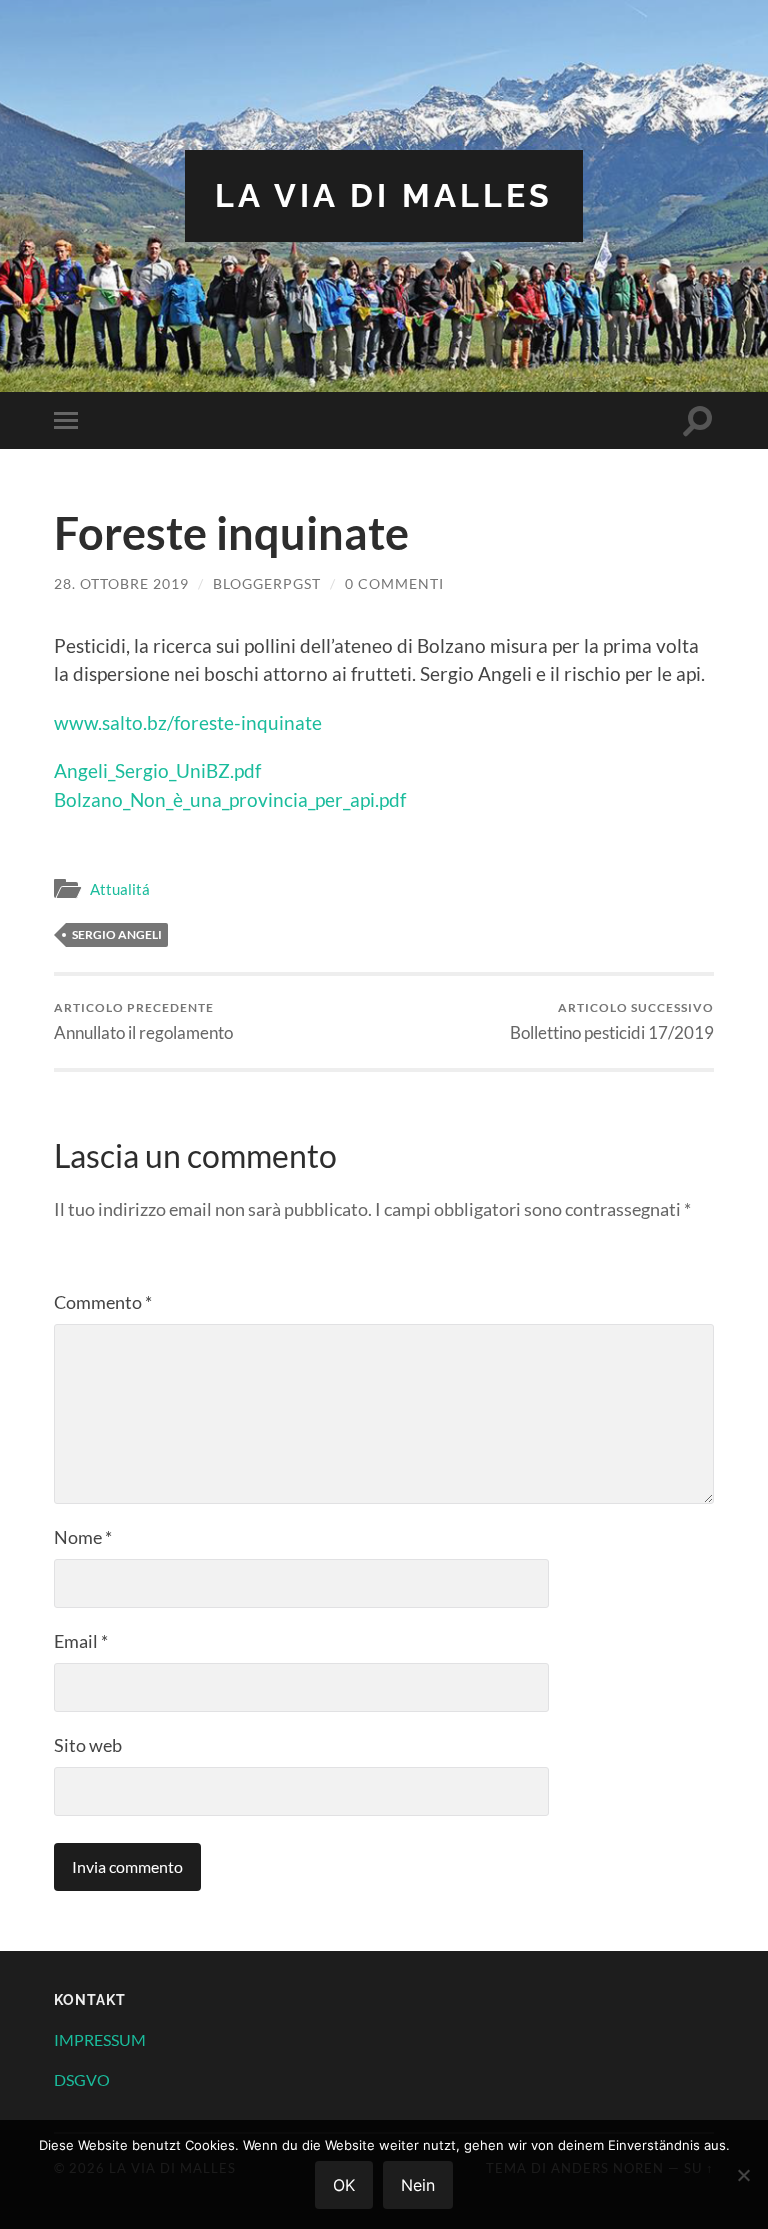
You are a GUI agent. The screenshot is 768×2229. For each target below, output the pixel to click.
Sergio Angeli (117, 934)
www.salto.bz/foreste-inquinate (188, 722)
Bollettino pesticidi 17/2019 (612, 1021)
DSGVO (82, 2079)
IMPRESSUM (100, 2039)
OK (344, 2185)
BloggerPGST (267, 583)
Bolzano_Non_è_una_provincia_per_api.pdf (230, 799)
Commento (103, 1302)
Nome (83, 1537)
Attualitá (120, 889)
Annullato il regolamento (143, 1021)
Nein (418, 2185)
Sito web (88, 1745)
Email (81, 1641)
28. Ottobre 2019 (121, 583)
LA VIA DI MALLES (384, 195)
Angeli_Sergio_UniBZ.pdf (157, 770)
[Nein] (743, 2175)
